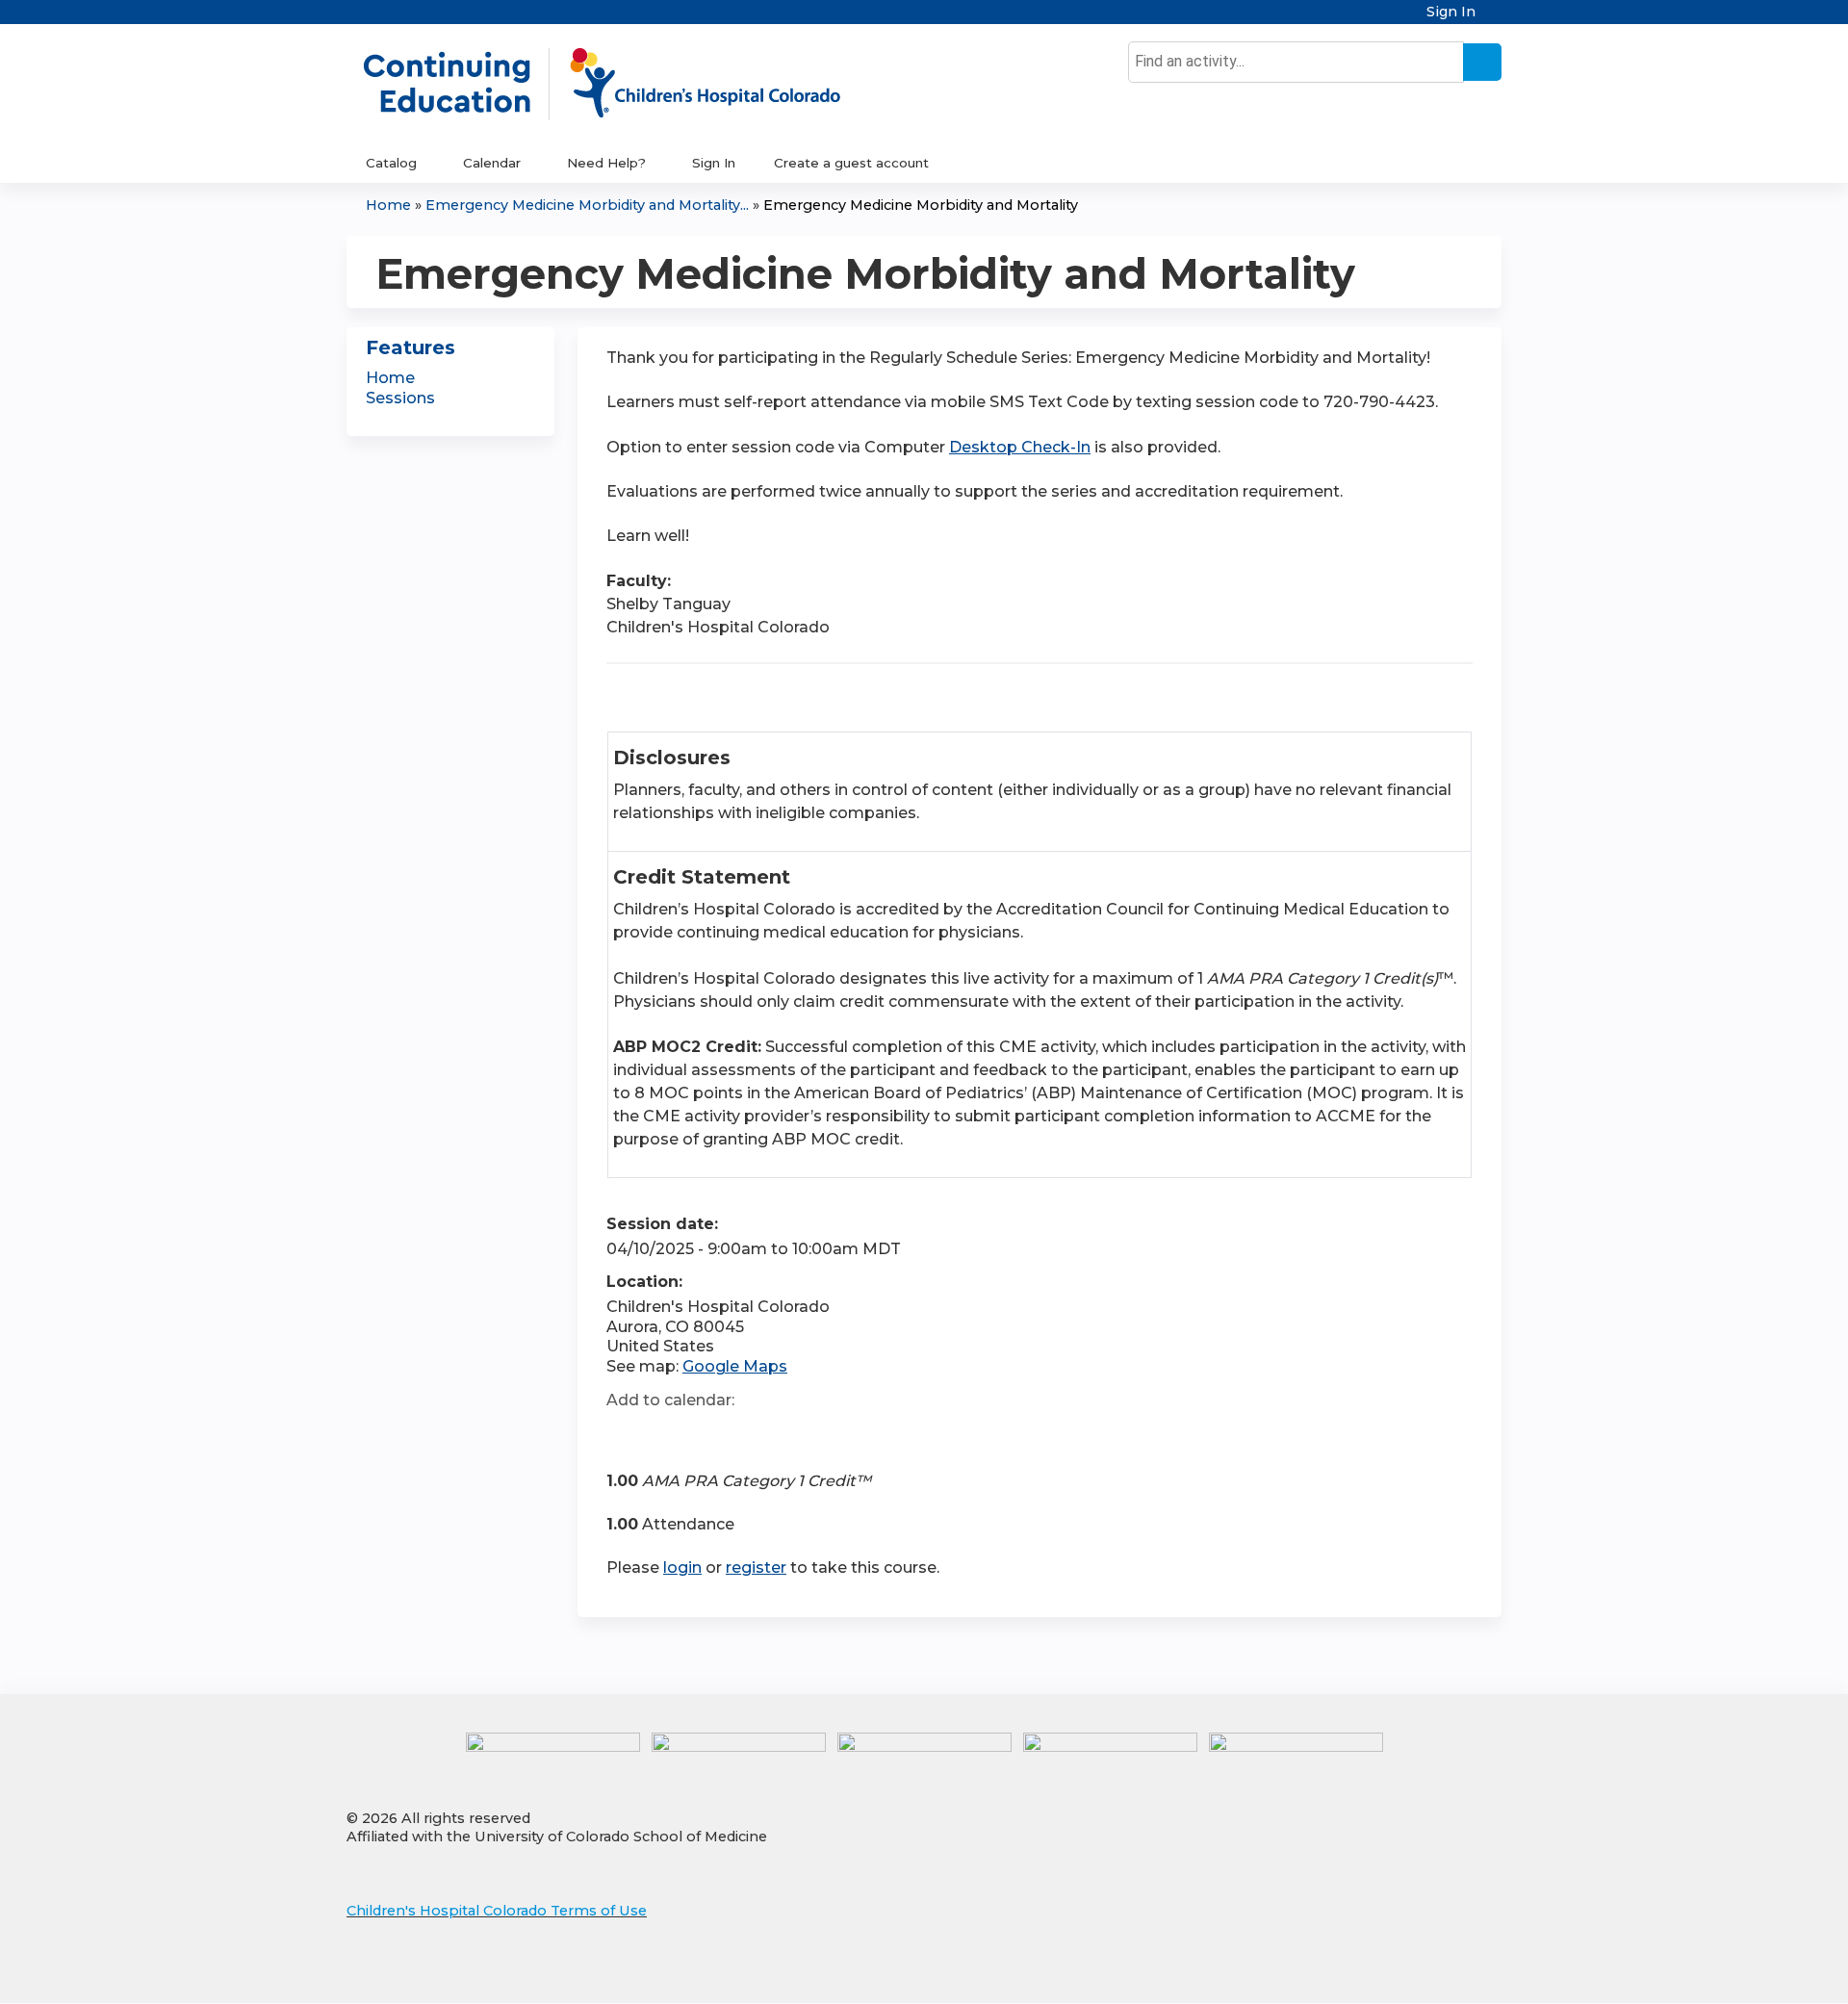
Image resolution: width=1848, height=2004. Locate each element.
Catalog (391, 163)
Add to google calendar (626, 1434)
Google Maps (735, 1366)
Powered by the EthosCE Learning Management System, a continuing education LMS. (1433, 1972)
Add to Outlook (759, 1434)
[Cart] (1496, 19)
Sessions (400, 398)
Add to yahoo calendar (669, 1434)
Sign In (1451, 12)
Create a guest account (851, 163)
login (682, 1567)
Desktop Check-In (1020, 447)
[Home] (622, 84)
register (756, 1567)
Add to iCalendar (713, 1433)
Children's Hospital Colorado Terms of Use (497, 1911)
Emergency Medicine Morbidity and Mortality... (587, 205)
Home (388, 205)
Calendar (492, 163)
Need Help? (606, 163)
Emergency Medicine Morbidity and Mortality (921, 205)
